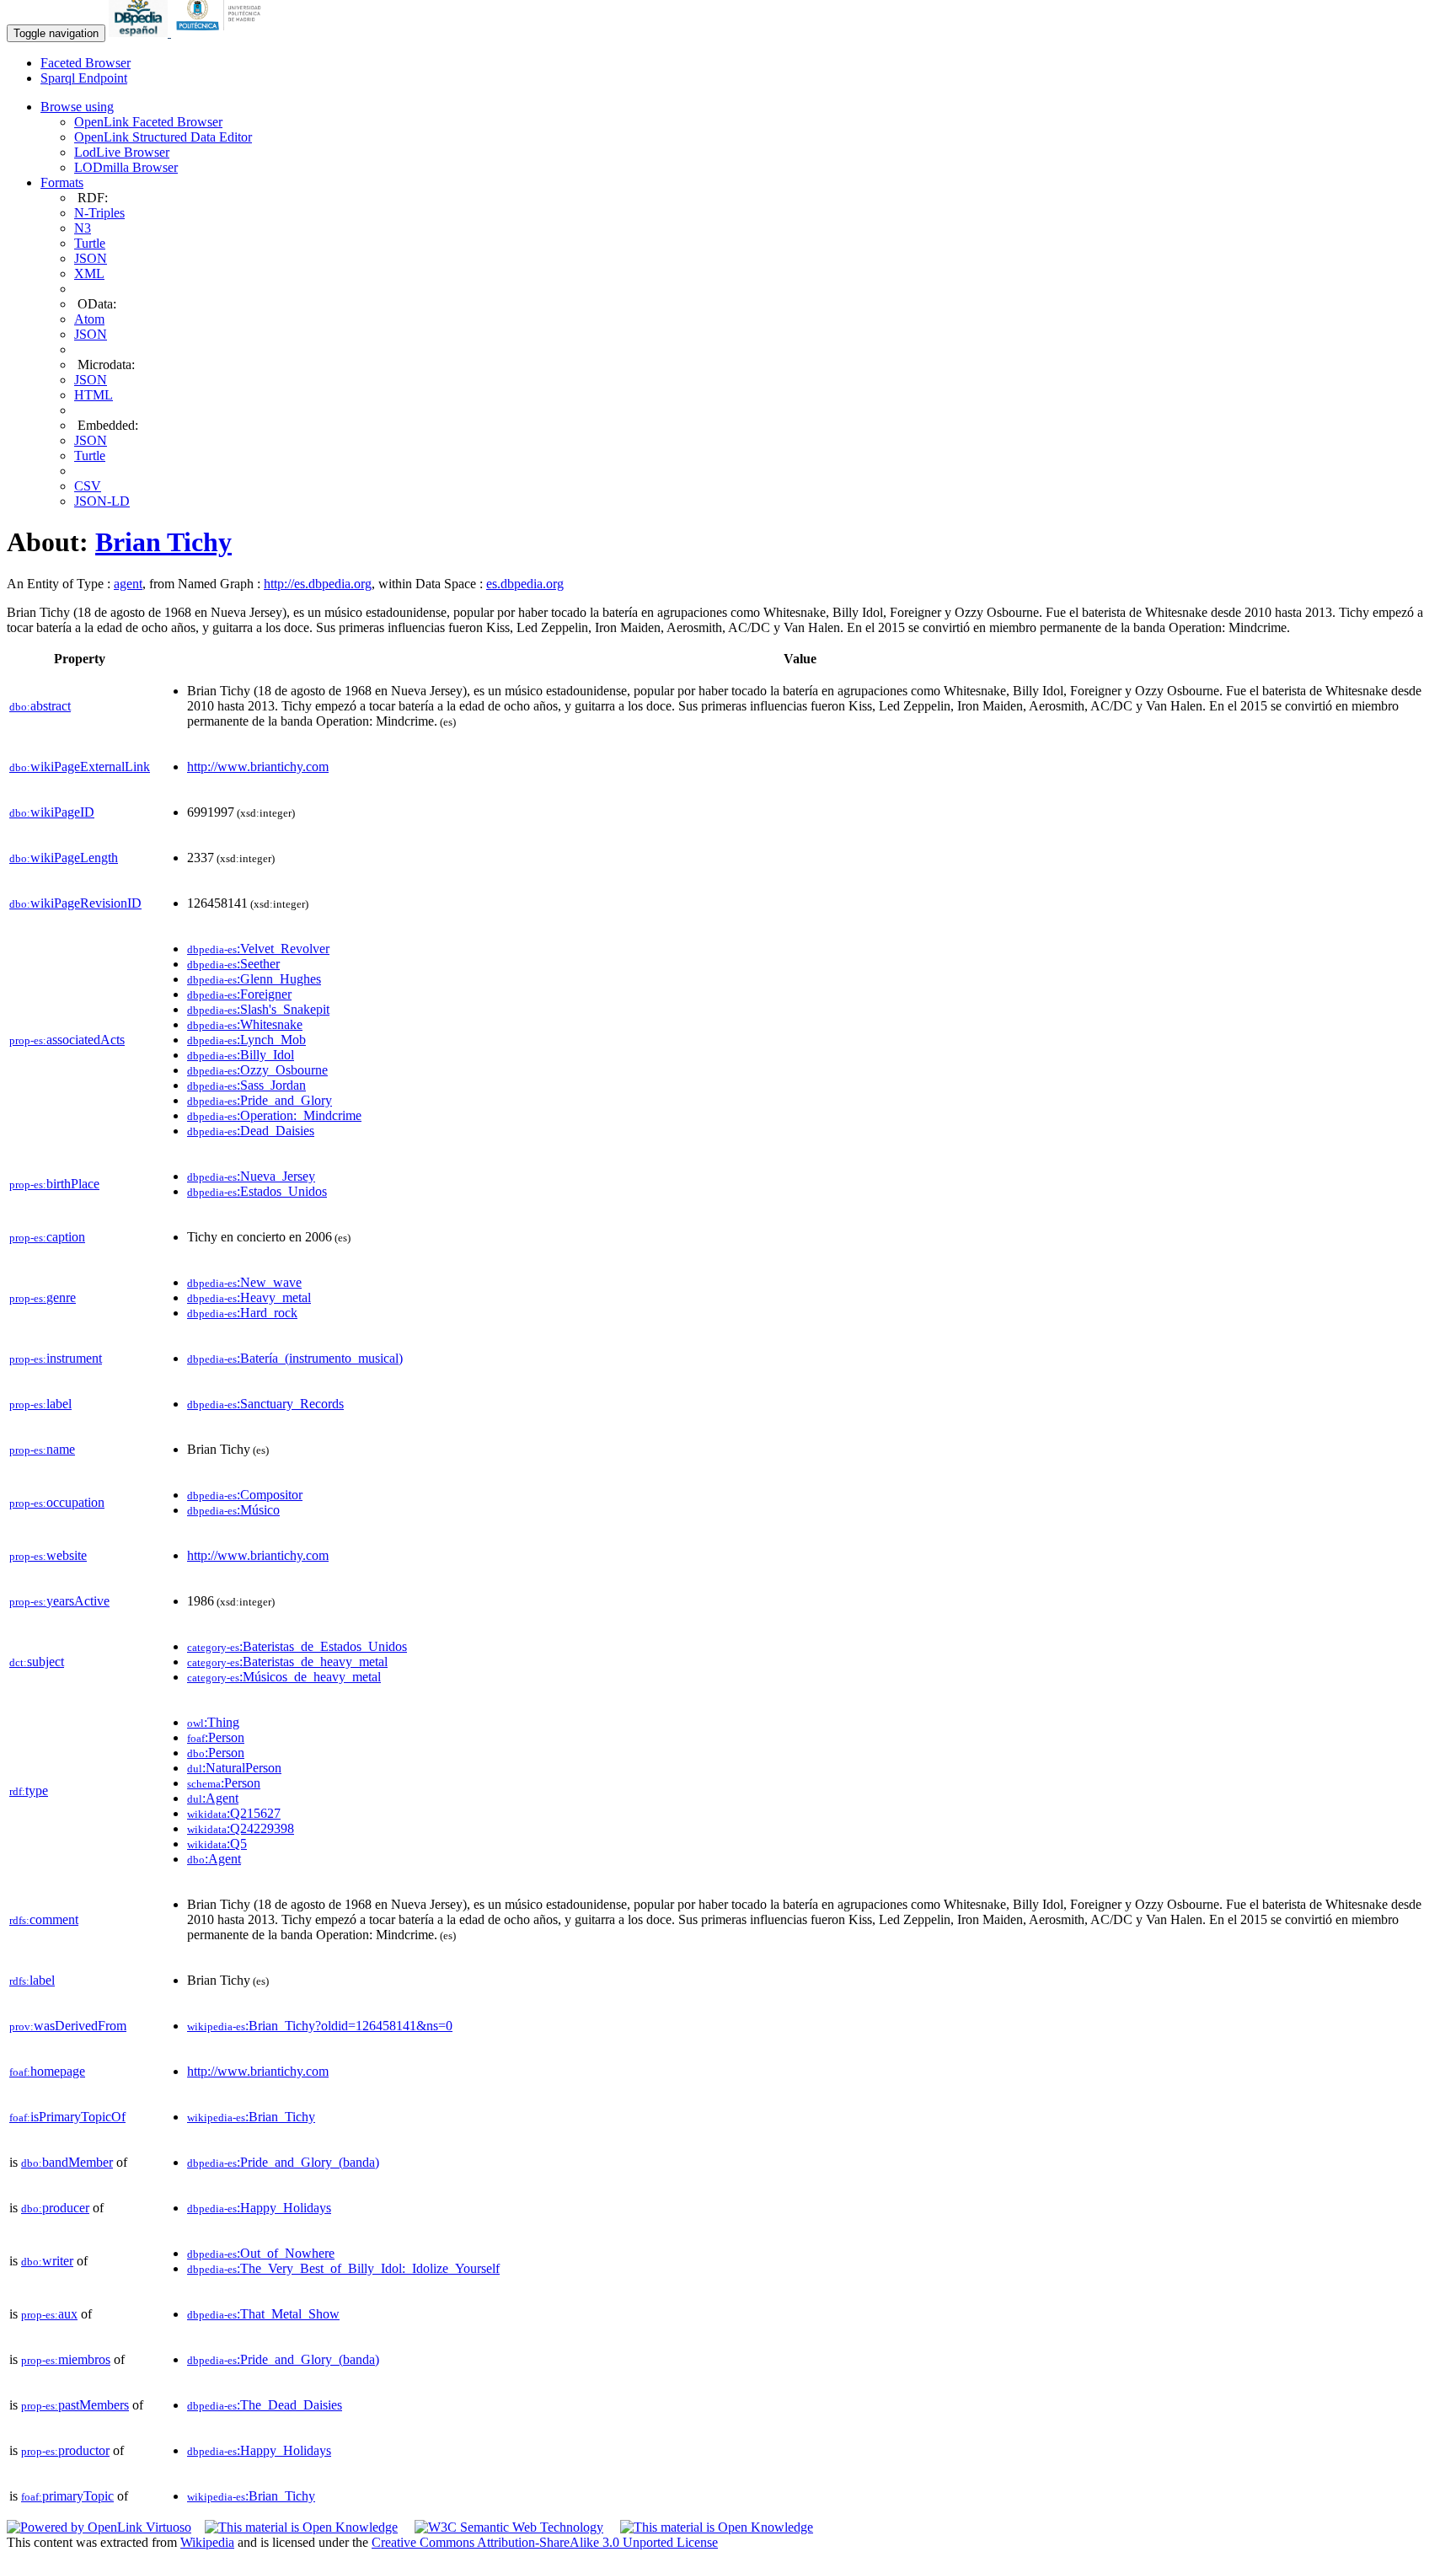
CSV (88, 486)
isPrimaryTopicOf (67, 2117)
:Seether (233, 964)
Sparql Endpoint (84, 78)
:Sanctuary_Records (265, 1404)
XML (89, 273)
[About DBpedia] (140, 32)
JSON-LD (102, 501)
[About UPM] (222, 32)
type (29, 1790)
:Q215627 (234, 1813)
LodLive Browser (122, 152)
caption (47, 1237)
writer (47, 2261)
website (48, 1555)
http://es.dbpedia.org (318, 584)
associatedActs (67, 1040)
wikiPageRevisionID (75, 903)
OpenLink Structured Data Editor (163, 137)
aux (49, 2314)
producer (55, 2208)
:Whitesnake (245, 1024)
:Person (216, 1737)
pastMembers (75, 2405)
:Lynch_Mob (246, 1040)
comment (44, 1919)
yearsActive (59, 1601)
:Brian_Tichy (251, 2117)
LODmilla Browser (126, 167)
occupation (57, 1502)
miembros (66, 2359)
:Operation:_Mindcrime (274, 1115)
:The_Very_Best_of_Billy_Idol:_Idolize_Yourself (343, 2268)
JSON (91, 258)
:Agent (213, 1798)
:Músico (233, 1510)
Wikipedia (207, 2542)
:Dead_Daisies (251, 1131)
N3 (83, 228)
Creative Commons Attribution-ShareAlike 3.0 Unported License (545, 2542)
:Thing (213, 1722)
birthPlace (54, 1184)
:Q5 (217, 1844)
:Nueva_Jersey (251, 1176)
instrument (56, 1358)
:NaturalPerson (234, 1768)
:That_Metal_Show (263, 2314)
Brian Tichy (163, 542)
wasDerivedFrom (68, 2026)
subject (37, 1662)
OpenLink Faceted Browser (148, 122)
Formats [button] (62, 182)
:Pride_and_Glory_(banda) (283, 2162)
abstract (40, 706)
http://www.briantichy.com (258, 767)
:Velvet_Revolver (258, 949)
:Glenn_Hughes (254, 979)
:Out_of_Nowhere (261, 2253)
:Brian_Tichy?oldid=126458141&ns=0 (320, 2026)
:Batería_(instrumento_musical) (295, 1358)
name (42, 1449)
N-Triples (99, 213)
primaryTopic (67, 2496)
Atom (89, 319)
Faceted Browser (86, 63)
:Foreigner (239, 994)
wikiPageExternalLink (80, 767)
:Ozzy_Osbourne (257, 1070)
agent (128, 584)
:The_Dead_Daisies (265, 2405)
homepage (47, 2071)
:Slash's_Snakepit (258, 1009)
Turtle (90, 243)
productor (65, 2450)
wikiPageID (52, 812)
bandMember (67, 2162)
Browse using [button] (77, 107)
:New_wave (244, 1282)
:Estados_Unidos (257, 1191)
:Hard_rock (242, 1313)
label (40, 1404)
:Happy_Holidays (259, 2208)
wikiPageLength (64, 858)
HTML (94, 395)
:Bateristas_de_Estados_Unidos (297, 1646)
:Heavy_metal (249, 1297)
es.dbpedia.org (525, 584)
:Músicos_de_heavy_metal (284, 1677)
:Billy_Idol (241, 1055)
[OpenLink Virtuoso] (99, 2527)
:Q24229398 (241, 1828)
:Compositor (245, 1495)
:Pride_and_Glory (260, 1100)
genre (43, 1297)
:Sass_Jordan (246, 1085)
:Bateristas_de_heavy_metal (287, 1662)
